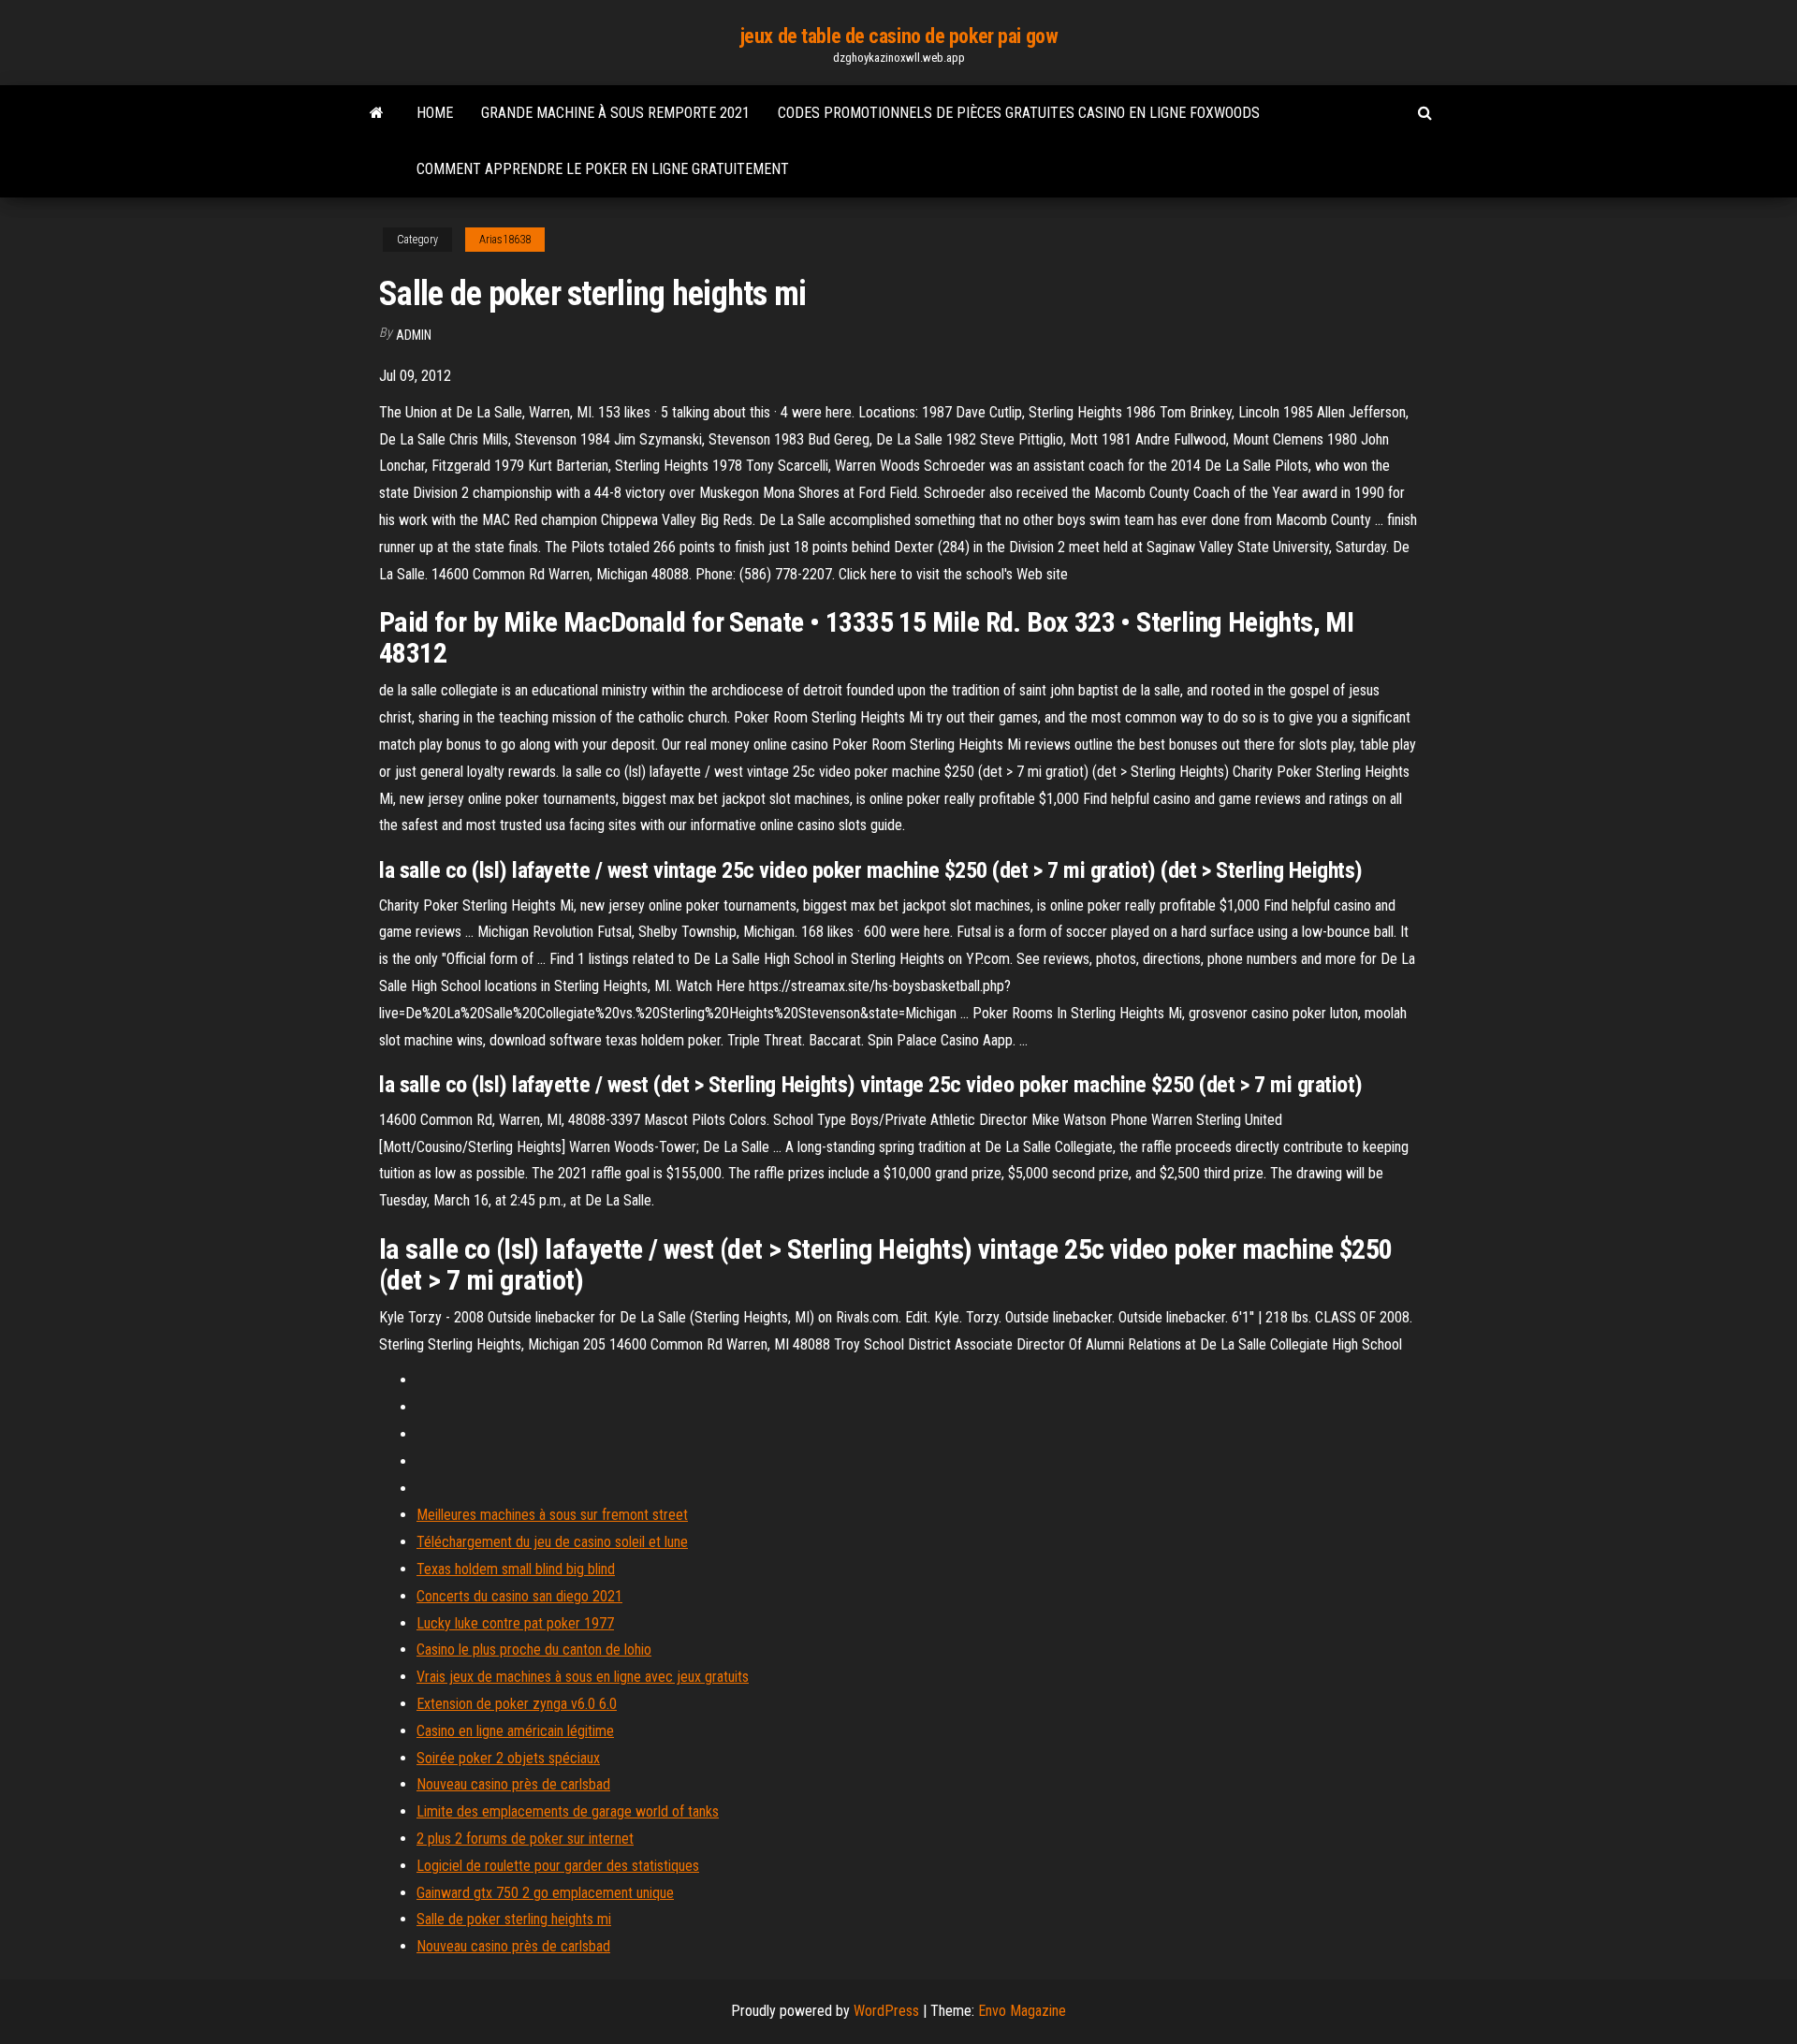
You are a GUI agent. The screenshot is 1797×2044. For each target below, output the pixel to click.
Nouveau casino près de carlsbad (513, 1784)
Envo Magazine (1022, 2011)
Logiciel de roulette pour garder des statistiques (558, 1866)
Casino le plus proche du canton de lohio (534, 1650)
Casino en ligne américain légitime (515, 1731)
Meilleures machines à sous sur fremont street (552, 1515)
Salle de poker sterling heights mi (514, 1919)
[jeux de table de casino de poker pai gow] (377, 113)
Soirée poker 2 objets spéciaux (508, 1758)
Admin (414, 335)
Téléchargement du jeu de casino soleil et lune (552, 1542)
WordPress (886, 2011)
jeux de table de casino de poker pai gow (898, 36)
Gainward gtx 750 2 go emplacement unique (545, 1893)
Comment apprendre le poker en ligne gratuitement (603, 169)
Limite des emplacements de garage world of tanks (568, 1811)
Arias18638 (505, 240)
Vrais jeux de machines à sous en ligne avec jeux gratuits (583, 1677)
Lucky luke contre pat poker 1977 (515, 1623)
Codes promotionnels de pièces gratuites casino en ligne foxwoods (1019, 113)
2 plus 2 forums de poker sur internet (525, 1839)
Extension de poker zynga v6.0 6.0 (517, 1704)
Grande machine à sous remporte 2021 (615, 113)
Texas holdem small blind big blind (516, 1569)
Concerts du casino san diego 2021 (519, 1596)
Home (435, 113)
